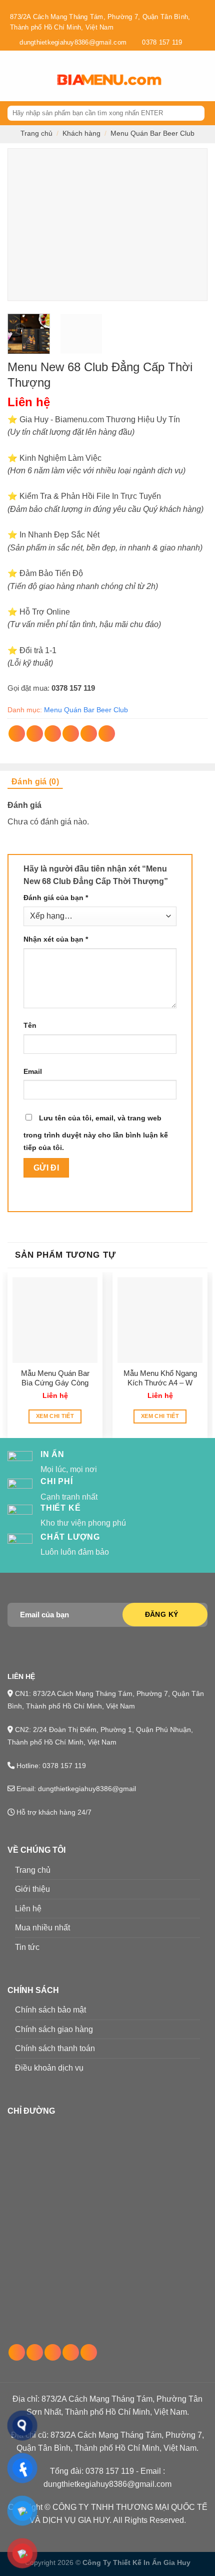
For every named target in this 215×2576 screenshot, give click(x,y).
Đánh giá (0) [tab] (35, 782)
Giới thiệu (32, 1889)
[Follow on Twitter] (53, 2352)
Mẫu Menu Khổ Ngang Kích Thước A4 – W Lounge (160, 1378)
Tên (30, 1025)
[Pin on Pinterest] (89, 734)
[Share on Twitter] (53, 734)
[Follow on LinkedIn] (71, 2352)
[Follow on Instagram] (35, 2352)
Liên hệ (28, 1909)
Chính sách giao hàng (54, 2029)
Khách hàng (81, 133)
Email (33, 1071)
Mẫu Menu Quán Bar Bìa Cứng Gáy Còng (55, 1378)
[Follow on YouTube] (89, 2352)
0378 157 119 (73, 688)
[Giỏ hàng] (185, 76)
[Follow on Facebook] (17, 2352)
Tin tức (27, 1947)
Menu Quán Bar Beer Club (152, 133)
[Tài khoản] (202, 76)
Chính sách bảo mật (50, 2010)
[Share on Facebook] (35, 734)
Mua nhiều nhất (42, 1928)
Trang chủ (36, 133)
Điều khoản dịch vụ (49, 2068)
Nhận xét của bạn (56, 939)
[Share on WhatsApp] (17, 734)
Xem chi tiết (55, 1416)
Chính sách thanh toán (55, 2048)
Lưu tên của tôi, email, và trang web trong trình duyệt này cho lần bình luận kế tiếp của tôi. (96, 1133)
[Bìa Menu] (108, 76)
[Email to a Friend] (71, 734)
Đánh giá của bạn (56, 898)
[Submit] (196, 113)
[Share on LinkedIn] (107, 734)
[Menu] (13, 76)
